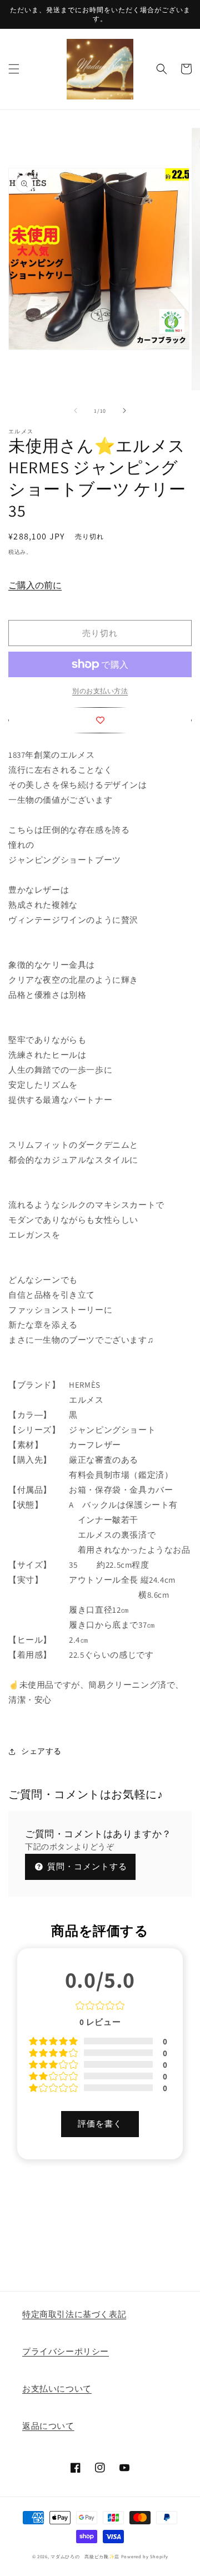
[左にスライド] (76, 411)
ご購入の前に (35, 585)
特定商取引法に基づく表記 (74, 2314)
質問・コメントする (86, 1866)
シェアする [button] (41, 1751)
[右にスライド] (124, 411)
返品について (48, 2426)
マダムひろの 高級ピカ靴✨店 (85, 2556)
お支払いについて (57, 2389)
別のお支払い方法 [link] (100, 691)
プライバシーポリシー (66, 2351)
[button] (14, 69)
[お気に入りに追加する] (100, 720)
